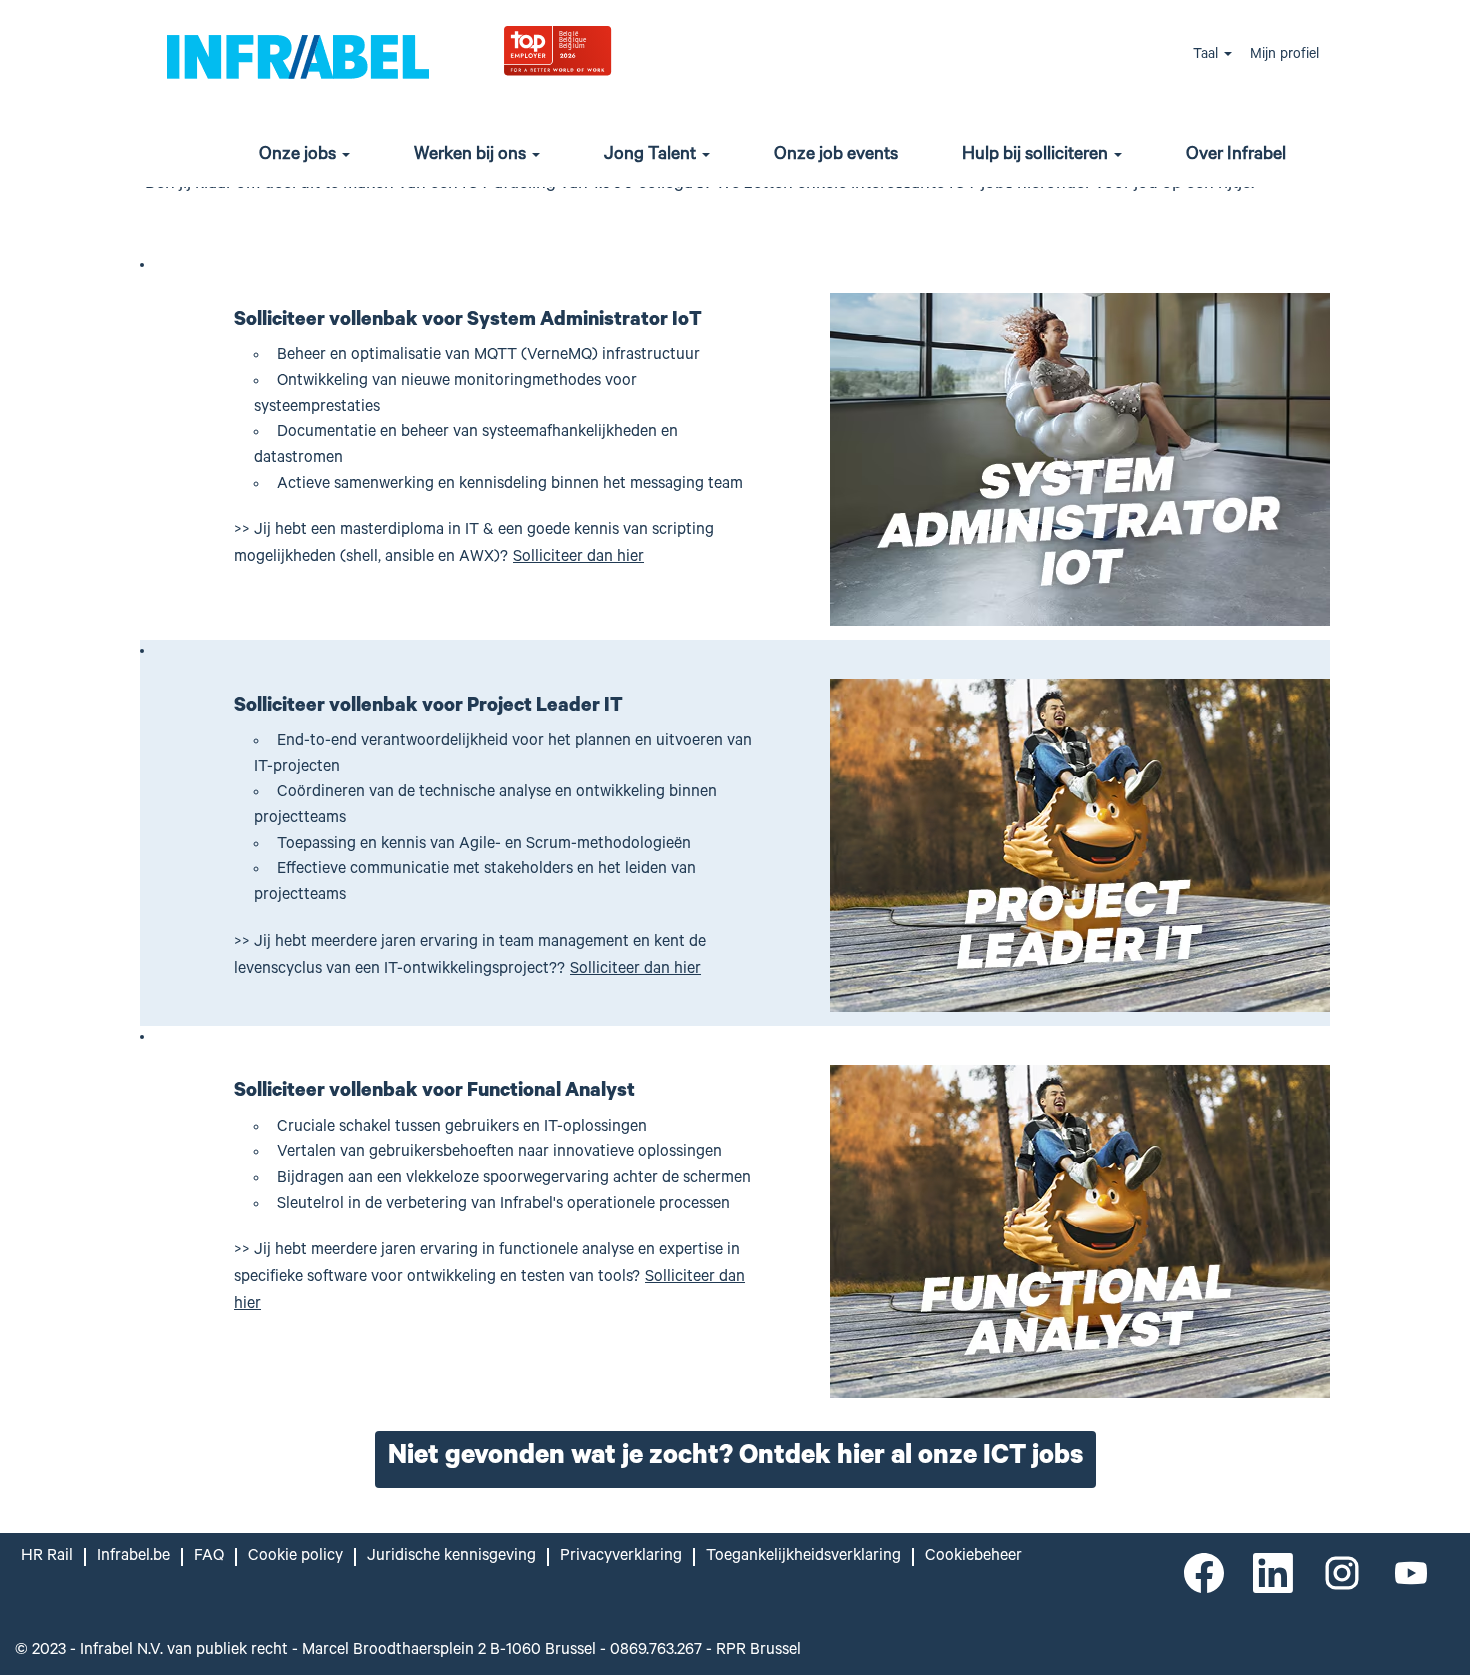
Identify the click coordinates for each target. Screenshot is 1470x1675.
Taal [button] (1207, 56)
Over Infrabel (1236, 156)
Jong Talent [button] (652, 156)
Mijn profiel (1284, 56)
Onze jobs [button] (299, 156)
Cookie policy (295, 1557)
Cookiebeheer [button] (973, 1557)
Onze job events (836, 156)
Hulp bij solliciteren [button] (1037, 156)
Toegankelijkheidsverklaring (803, 1557)
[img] (606, 49)
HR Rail (47, 1557)
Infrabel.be (133, 1557)
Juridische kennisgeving (451, 1557)
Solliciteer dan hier (578, 558)
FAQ (209, 1557)
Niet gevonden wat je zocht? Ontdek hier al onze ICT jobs (735, 1458)
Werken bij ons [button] (472, 156)
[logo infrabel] (298, 55)
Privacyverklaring (621, 1557)
